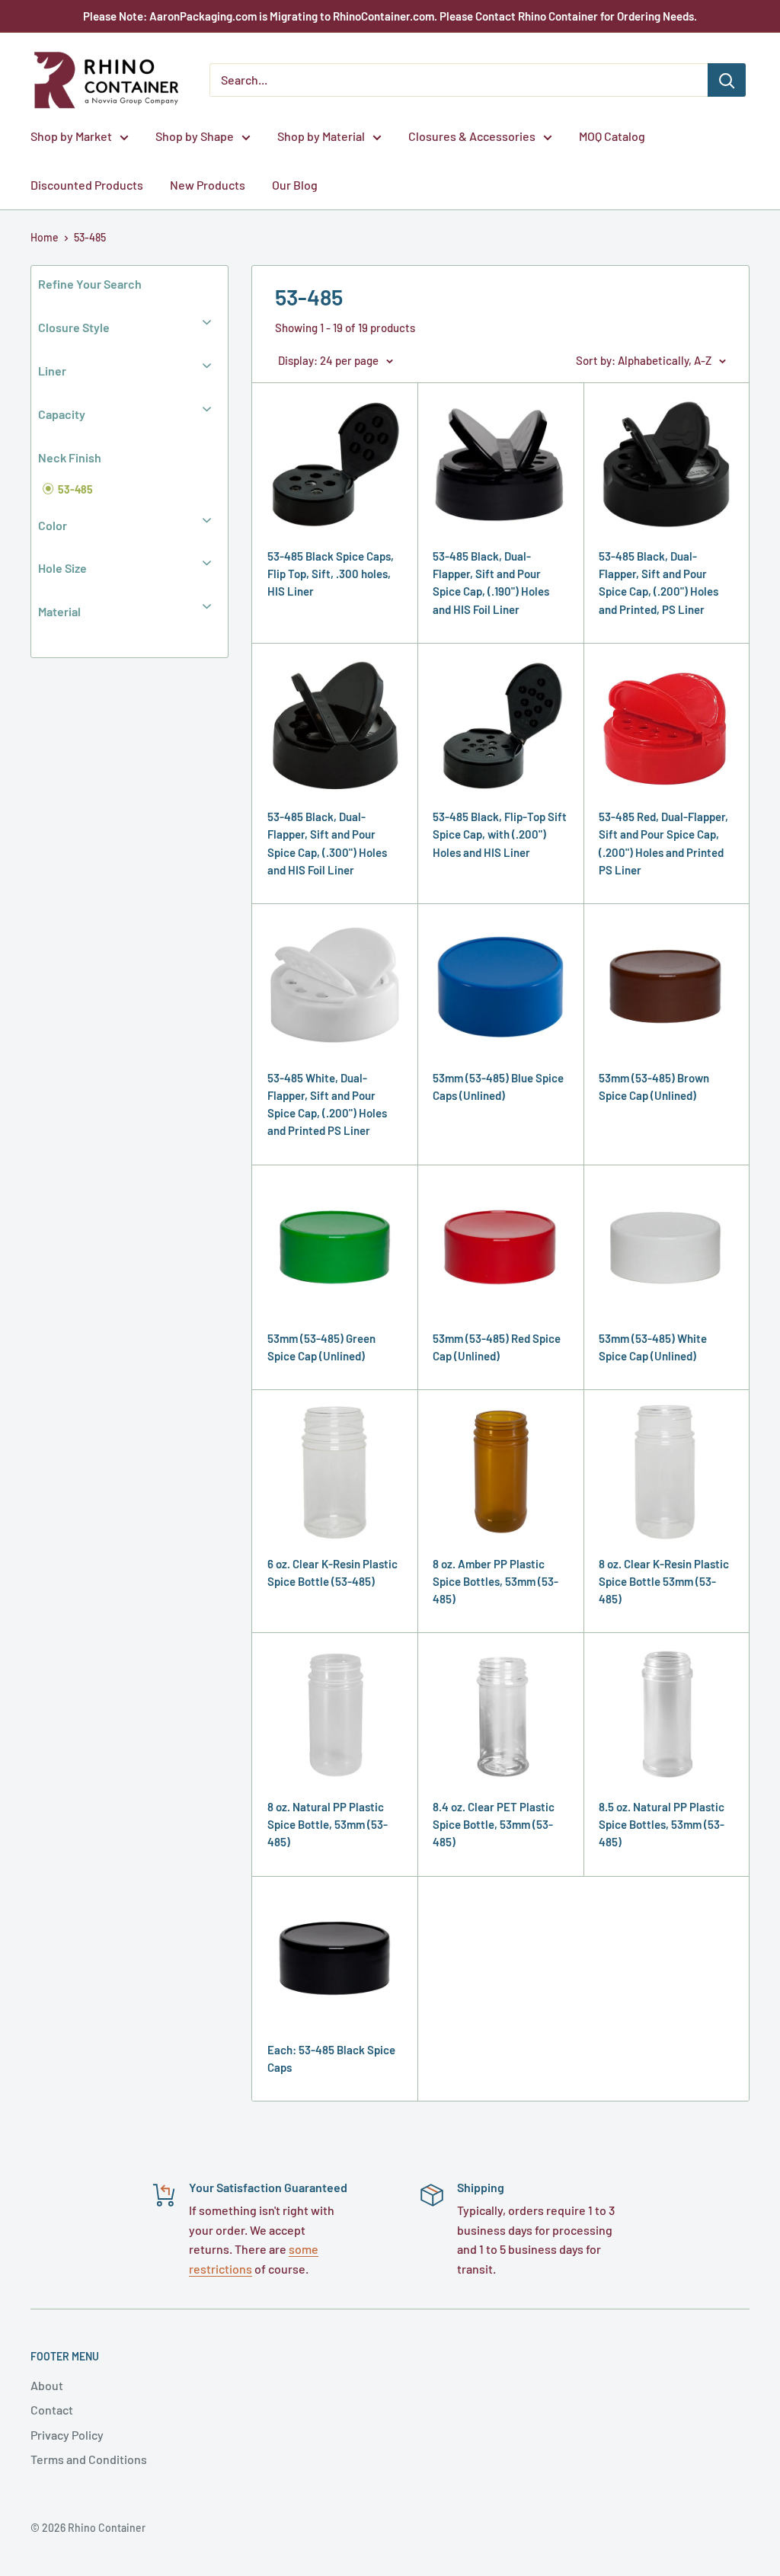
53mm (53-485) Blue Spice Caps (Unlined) (498, 1087)
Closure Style (74, 327)
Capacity (62, 414)
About (47, 2385)
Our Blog (295, 185)
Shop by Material (321, 136)
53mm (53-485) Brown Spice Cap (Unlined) (654, 1087)
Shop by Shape (195, 136)
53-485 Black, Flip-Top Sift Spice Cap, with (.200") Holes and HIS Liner (500, 834)
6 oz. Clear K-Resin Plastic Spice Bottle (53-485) (332, 1572)
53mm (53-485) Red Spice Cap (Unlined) (497, 1347)
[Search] (727, 80)
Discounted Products (87, 185)
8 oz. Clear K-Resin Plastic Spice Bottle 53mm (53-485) (664, 1582)
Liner (52, 371)
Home (45, 237)
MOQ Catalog (612, 136)
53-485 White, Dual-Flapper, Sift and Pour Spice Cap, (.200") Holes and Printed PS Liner (327, 1104)
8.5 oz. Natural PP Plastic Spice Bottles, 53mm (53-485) (662, 1825)
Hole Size (62, 568)
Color (53, 525)
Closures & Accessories (472, 136)
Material (59, 611)
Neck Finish (70, 457)
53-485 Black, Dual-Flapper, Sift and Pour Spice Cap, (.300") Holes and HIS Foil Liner (327, 843)
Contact (52, 2410)
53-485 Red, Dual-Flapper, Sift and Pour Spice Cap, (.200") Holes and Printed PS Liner (663, 843)
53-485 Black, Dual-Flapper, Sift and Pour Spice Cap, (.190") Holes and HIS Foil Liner (491, 583)
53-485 (90, 237)
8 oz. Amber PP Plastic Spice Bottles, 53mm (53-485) (495, 1582)
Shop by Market (71, 136)
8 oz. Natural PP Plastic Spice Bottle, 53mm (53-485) (328, 1825)
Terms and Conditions (89, 2459)
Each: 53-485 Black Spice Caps (331, 2058)
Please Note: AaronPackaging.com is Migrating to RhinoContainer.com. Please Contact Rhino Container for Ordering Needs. (390, 16)
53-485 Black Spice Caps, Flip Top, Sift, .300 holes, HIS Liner (331, 574)
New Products (208, 185)
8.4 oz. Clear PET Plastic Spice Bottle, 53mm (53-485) (494, 1825)
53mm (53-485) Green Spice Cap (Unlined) (321, 1347)
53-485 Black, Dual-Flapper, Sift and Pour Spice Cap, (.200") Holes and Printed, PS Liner (659, 583)
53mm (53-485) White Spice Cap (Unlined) (653, 1347)
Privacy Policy (67, 2435)
